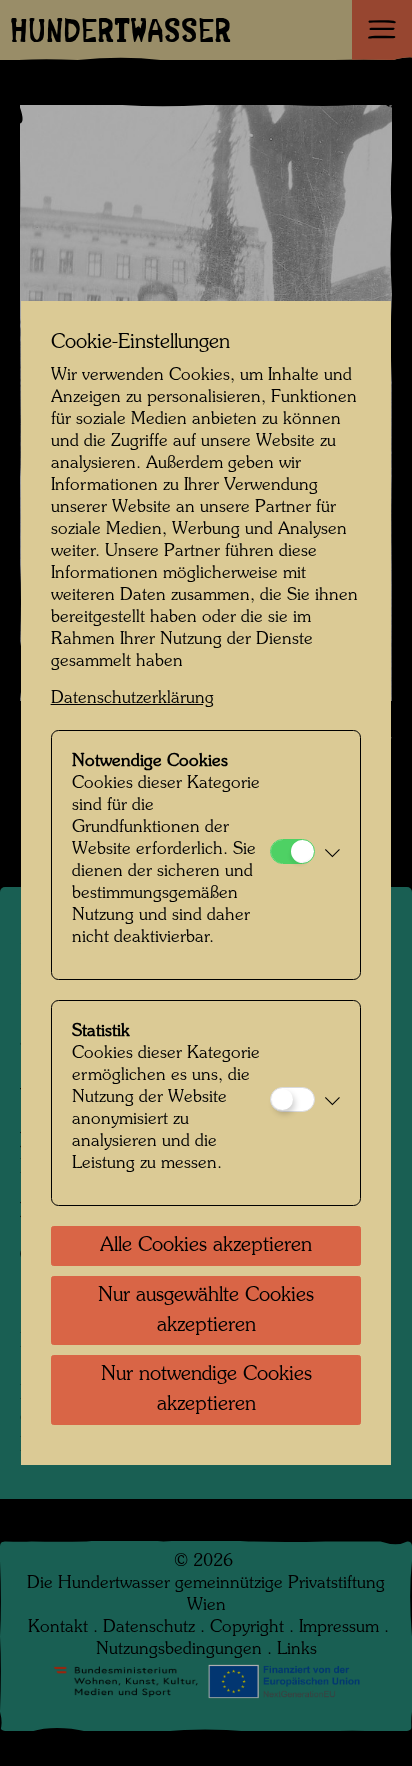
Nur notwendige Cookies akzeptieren (206, 1390)
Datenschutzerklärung (132, 698)
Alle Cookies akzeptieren (206, 1246)
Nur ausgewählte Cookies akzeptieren (206, 1311)
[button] (332, 855)
